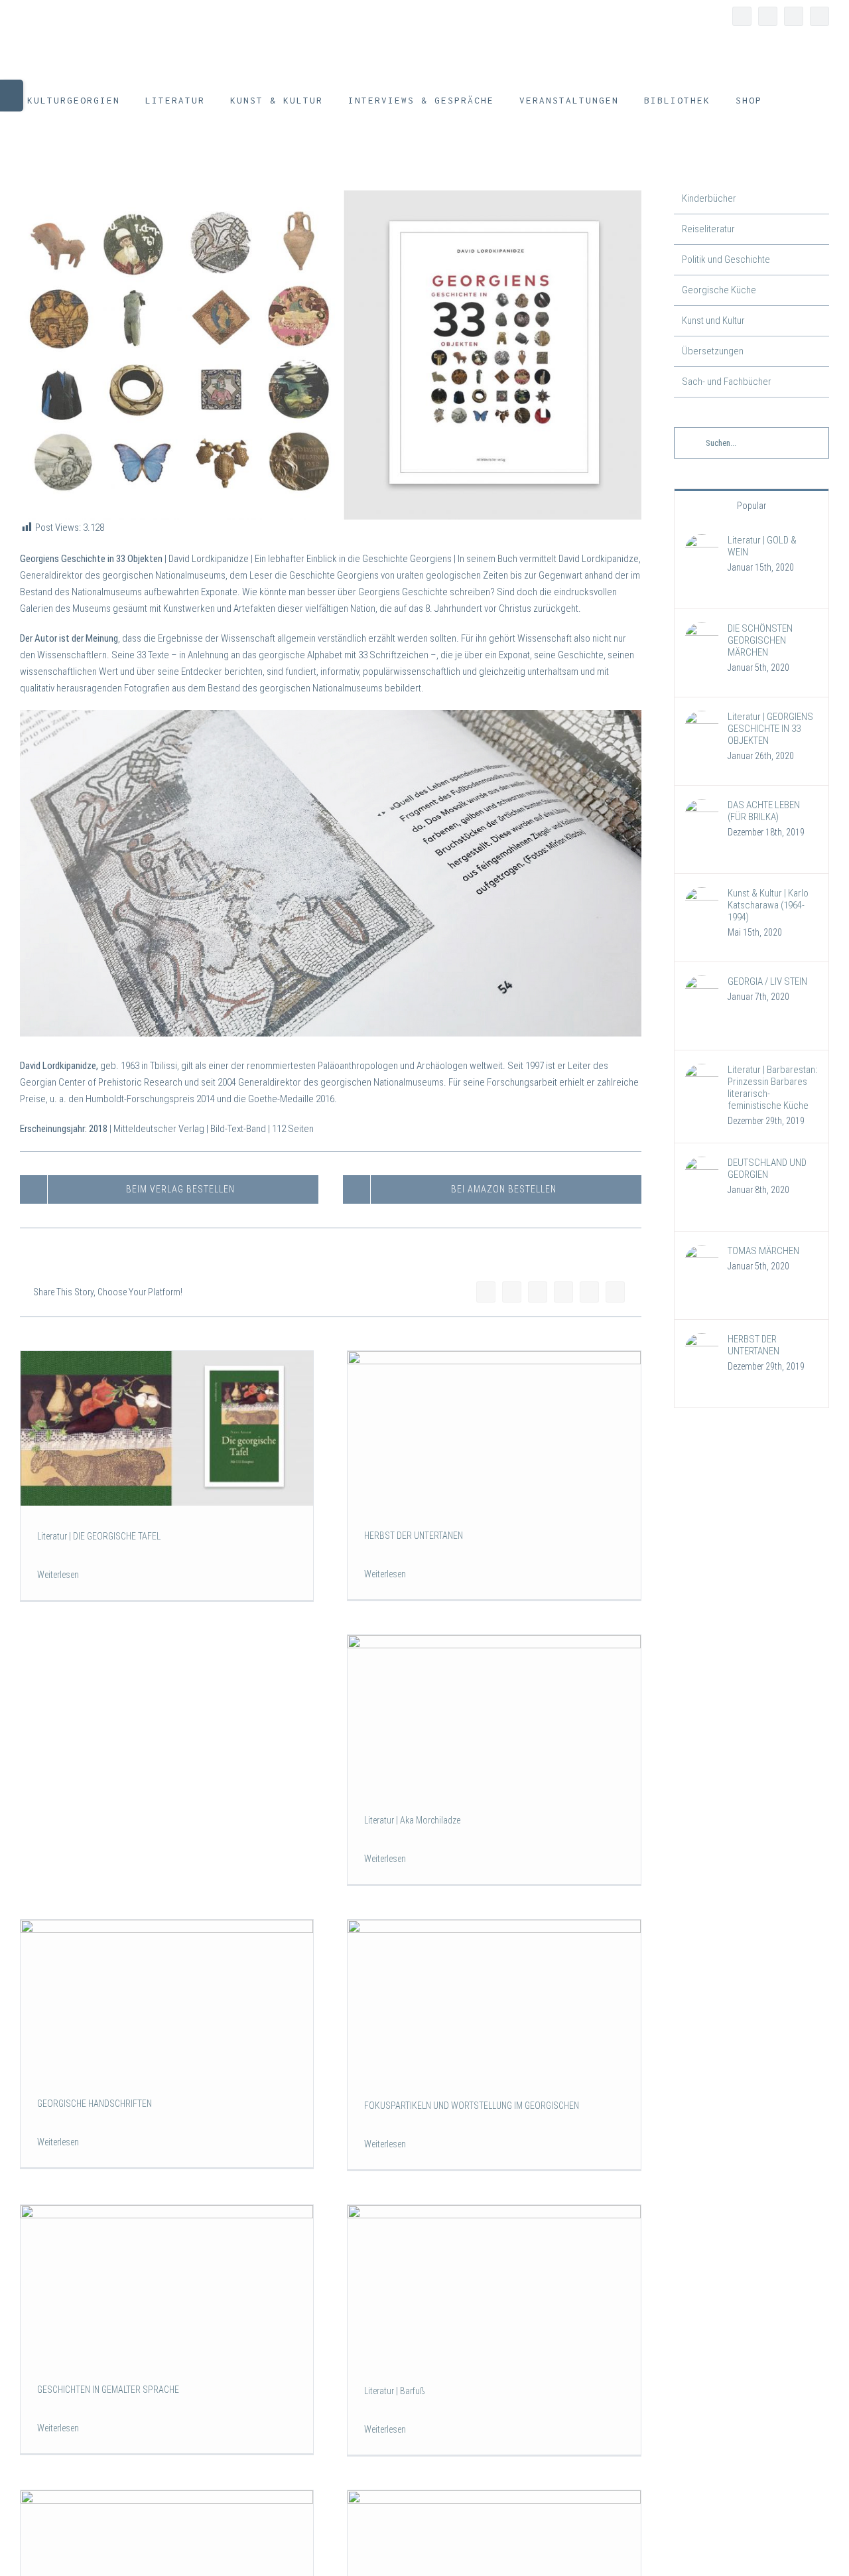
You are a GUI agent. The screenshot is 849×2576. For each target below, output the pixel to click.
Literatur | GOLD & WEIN (762, 546)
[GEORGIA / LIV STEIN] (702, 983)
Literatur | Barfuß (395, 2391)
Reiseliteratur (708, 229)
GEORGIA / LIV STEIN (767, 981)
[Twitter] (512, 1292)
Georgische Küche (719, 290)
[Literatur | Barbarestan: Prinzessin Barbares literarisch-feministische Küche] (702, 1072)
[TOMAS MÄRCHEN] (702, 1253)
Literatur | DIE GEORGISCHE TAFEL (99, 1536)
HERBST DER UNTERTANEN (414, 1536)
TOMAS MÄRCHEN (763, 1251)
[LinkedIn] (538, 1292)
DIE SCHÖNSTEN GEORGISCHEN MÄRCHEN (760, 640)
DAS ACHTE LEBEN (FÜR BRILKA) (764, 811)
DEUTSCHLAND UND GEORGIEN (767, 1169)
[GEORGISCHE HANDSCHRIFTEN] (167, 1996)
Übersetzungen (713, 351)
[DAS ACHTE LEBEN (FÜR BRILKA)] (702, 807)
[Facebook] (486, 1292)
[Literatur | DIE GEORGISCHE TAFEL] (167, 1428)
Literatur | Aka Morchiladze (412, 1820)
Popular (751, 506)
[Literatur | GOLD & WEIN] (702, 542)
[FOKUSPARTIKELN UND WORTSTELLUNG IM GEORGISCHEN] (494, 1998)
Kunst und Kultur (713, 321)
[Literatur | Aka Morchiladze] (494, 1712)
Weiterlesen (58, 1575)
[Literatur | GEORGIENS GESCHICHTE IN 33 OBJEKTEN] (702, 719)
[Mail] (615, 1292)
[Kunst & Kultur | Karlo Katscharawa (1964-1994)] (702, 895)
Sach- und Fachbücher (727, 382)
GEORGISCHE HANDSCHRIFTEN (95, 2104)
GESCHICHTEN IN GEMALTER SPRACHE (108, 2390)
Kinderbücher (709, 198)
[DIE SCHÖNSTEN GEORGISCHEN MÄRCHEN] (702, 630)
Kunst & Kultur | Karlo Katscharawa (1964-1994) (768, 905)
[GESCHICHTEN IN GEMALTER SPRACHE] (167, 2282)
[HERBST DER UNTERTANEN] (494, 1428)
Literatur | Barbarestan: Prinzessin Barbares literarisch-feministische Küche (772, 1088)
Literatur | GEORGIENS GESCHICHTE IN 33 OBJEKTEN (770, 729)
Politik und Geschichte (726, 259)
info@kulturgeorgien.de (63, 21)
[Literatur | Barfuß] (494, 2283)
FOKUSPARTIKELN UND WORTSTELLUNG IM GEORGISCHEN (472, 2106)
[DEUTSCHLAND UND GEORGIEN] (702, 1165)
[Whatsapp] (563, 1292)
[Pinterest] (589, 1292)
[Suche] (792, 100)
